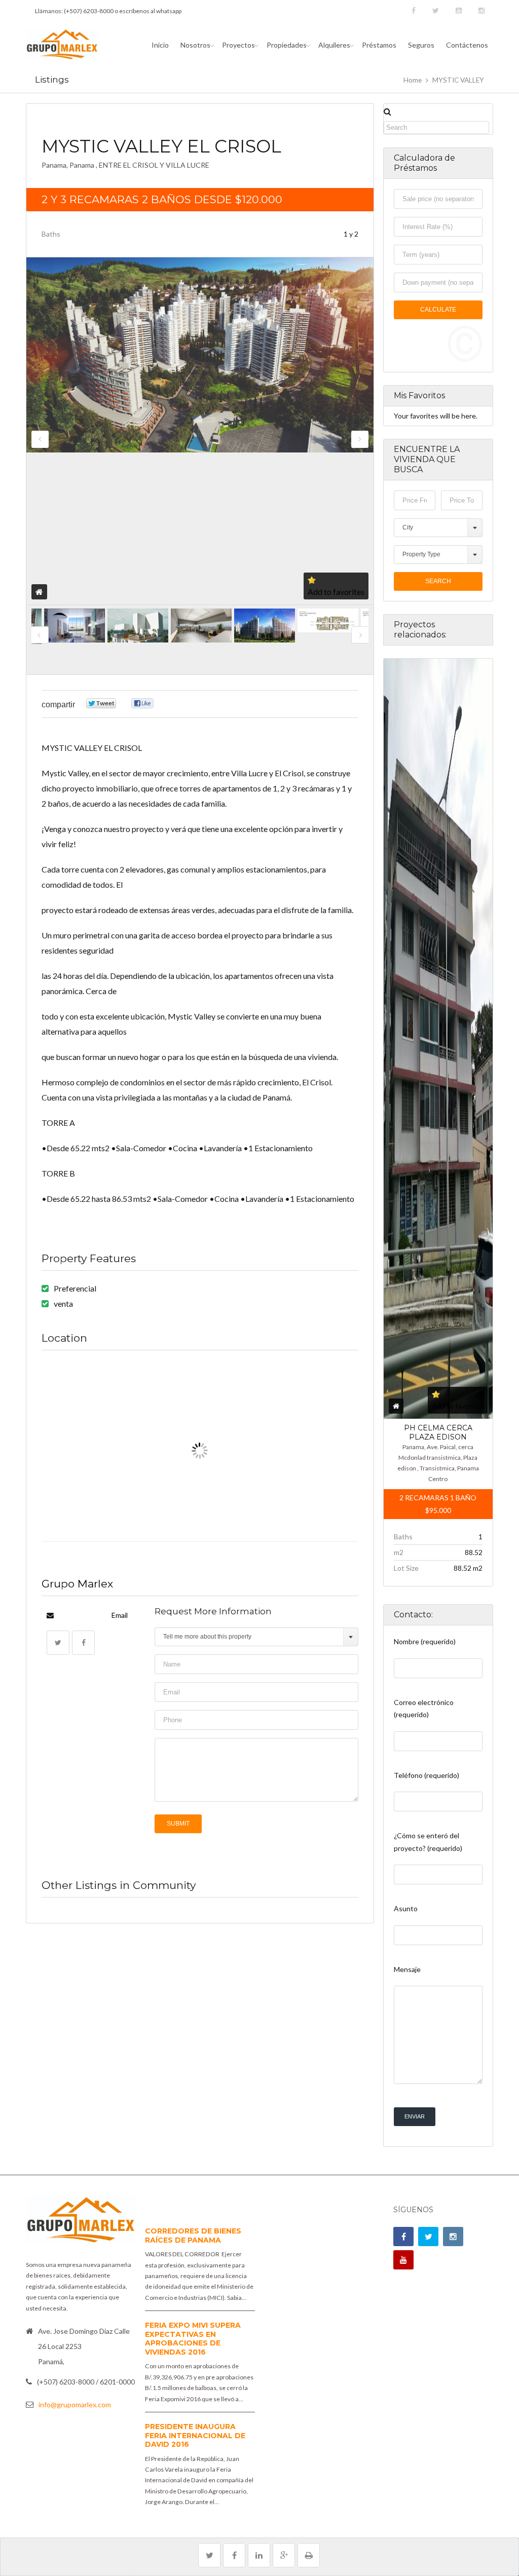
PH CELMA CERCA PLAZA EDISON (438, 1432)
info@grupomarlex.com (75, 2404)
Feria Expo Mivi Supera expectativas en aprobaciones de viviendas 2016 (193, 2339)
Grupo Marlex (77, 1584)
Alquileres (334, 45)
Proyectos (238, 45)
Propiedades (287, 45)
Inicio (160, 45)
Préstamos (379, 45)
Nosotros (195, 45)
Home (413, 80)
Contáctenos (467, 45)
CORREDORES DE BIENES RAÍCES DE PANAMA (193, 2236)
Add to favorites (336, 592)
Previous (40, 439)
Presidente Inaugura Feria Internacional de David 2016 (195, 2435)
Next (360, 439)
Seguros (421, 45)
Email (120, 1615)
